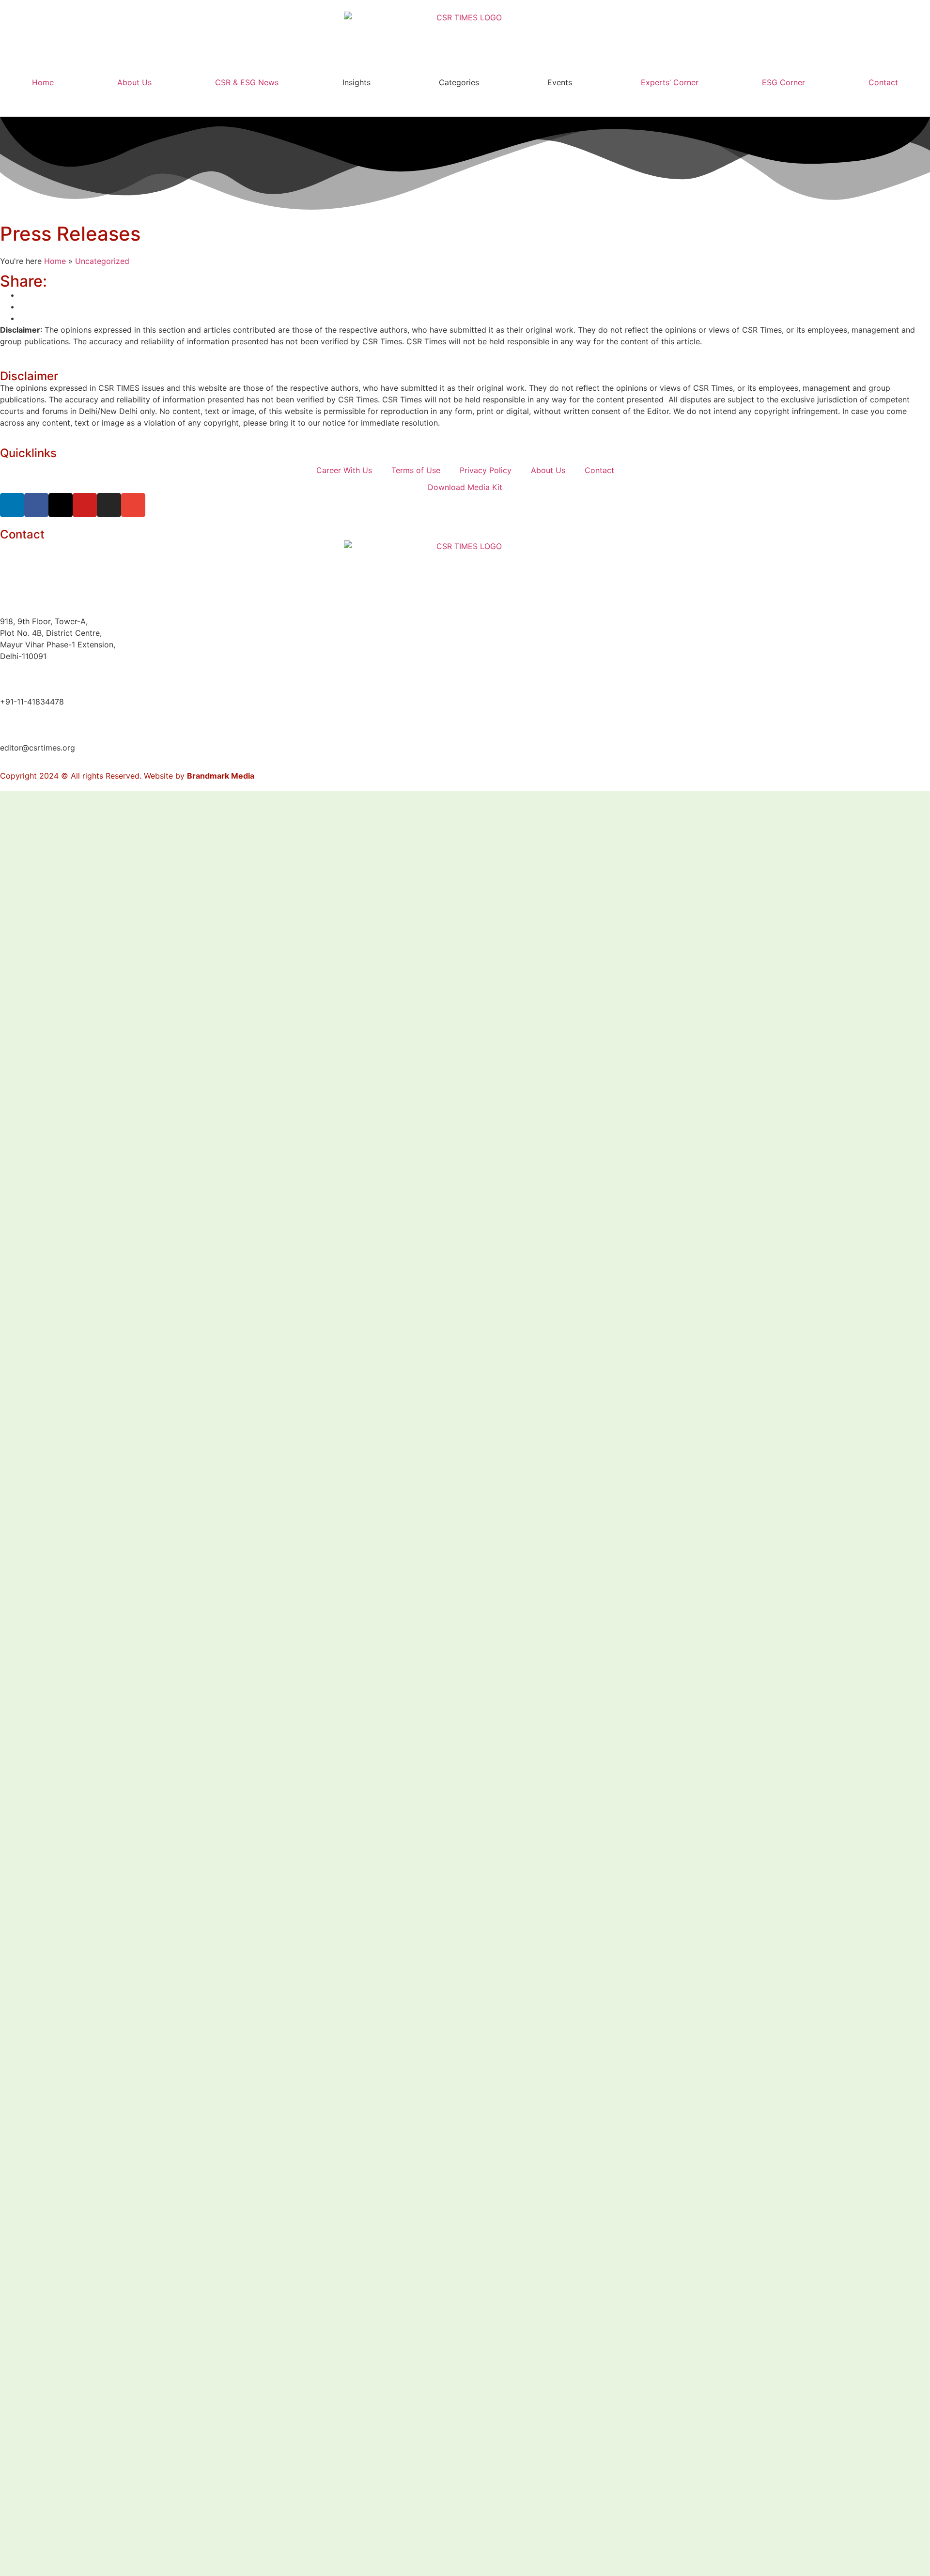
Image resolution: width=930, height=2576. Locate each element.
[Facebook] (36, 505)
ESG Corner (783, 82)
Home (43, 82)
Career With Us (344, 470)
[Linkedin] (12, 505)
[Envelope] (133, 505)
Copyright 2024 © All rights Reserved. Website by (127, 776)
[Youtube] (85, 505)
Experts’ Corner (670, 82)
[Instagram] (109, 505)
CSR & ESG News (247, 82)
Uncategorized (102, 261)
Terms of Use (416, 470)
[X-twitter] (61, 505)
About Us (134, 82)
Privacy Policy (486, 470)
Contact (883, 82)
